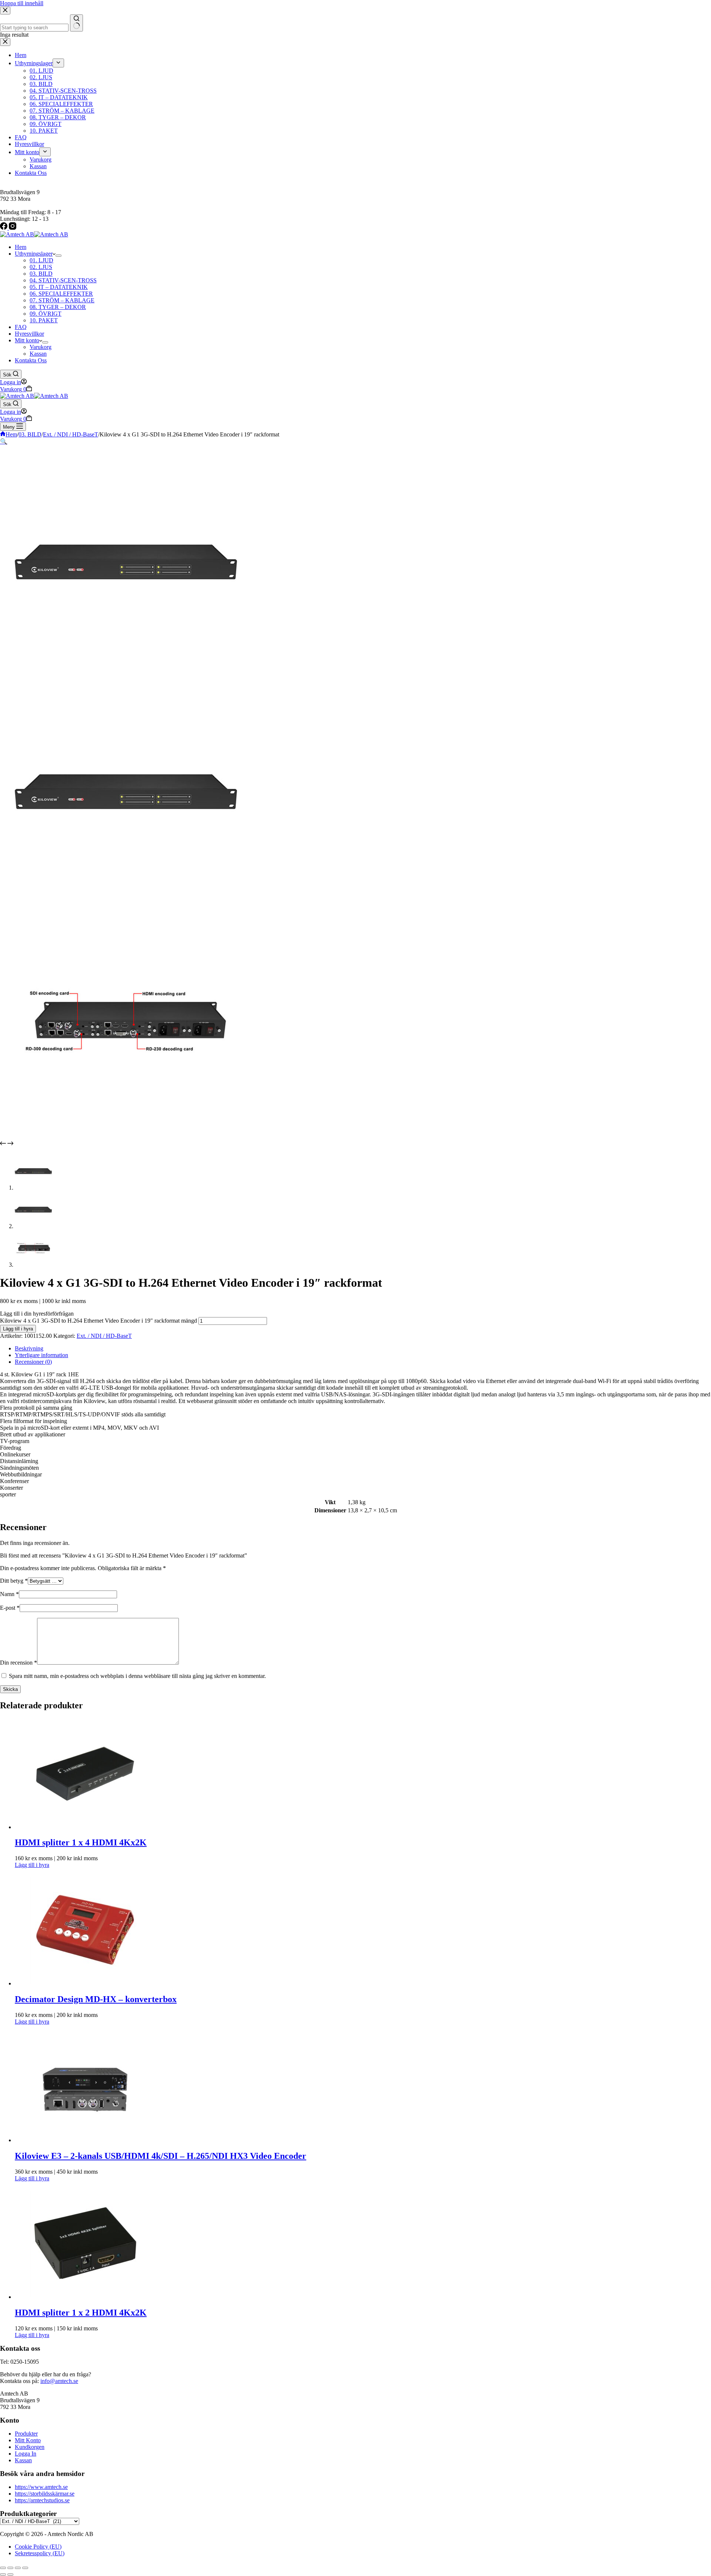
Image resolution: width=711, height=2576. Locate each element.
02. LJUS (41, 267)
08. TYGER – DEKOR (58, 307)
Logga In (26, 2454)
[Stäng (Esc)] (25, 2568)
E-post (10, 1608)
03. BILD (41, 274)
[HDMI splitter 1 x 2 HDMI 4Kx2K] (85, 2297)
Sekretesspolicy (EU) (40, 2553)
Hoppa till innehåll (22, 3)
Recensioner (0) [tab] (33, 1362)
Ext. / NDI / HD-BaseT (104, 1336)
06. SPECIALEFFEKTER (61, 294)
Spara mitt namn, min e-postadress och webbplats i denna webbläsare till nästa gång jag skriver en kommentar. (137, 1676)
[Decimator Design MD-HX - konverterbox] (85, 1983)
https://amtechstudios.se (42, 2500)
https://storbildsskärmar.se (45, 2494)
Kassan (38, 354)
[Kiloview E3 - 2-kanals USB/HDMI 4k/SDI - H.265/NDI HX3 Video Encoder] (85, 2140)
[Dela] (18, 2568)
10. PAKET (44, 320)
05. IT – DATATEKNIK (59, 287)
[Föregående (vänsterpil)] (3, 2575)
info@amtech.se (59, 2381)
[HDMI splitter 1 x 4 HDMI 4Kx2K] (85, 1827)
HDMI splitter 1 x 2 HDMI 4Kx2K (81, 2313)
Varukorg (41, 347)
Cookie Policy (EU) (38, 2547)
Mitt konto (27, 340)
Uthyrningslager (34, 254)
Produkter (26, 2434)
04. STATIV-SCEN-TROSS (63, 280)
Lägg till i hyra (18, 1329)
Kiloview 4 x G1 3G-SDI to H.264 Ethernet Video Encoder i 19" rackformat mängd (99, 1321)
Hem (21, 247)
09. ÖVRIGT (46, 314)
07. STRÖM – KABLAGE (62, 300)
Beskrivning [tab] (29, 1348)
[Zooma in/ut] (3, 2568)
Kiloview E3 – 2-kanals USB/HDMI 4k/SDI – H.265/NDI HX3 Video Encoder (161, 2156)
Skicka (10, 1689)
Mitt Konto (28, 2440)
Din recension (19, 1663)
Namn (9, 1594)
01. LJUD (41, 260)
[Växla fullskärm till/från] (10, 2568)
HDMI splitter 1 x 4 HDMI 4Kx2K (81, 1842)
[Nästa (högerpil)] (10, 2575)
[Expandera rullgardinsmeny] (59, 256)
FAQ (21, 327)
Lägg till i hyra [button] (32, 1865)
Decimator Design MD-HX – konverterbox (96, 1999)
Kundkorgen (30, 2447)
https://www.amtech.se (41, 2487)
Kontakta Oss (31, 360)
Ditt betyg (14, 1581)
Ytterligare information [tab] (41, 1355)
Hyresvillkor (29, 334)
